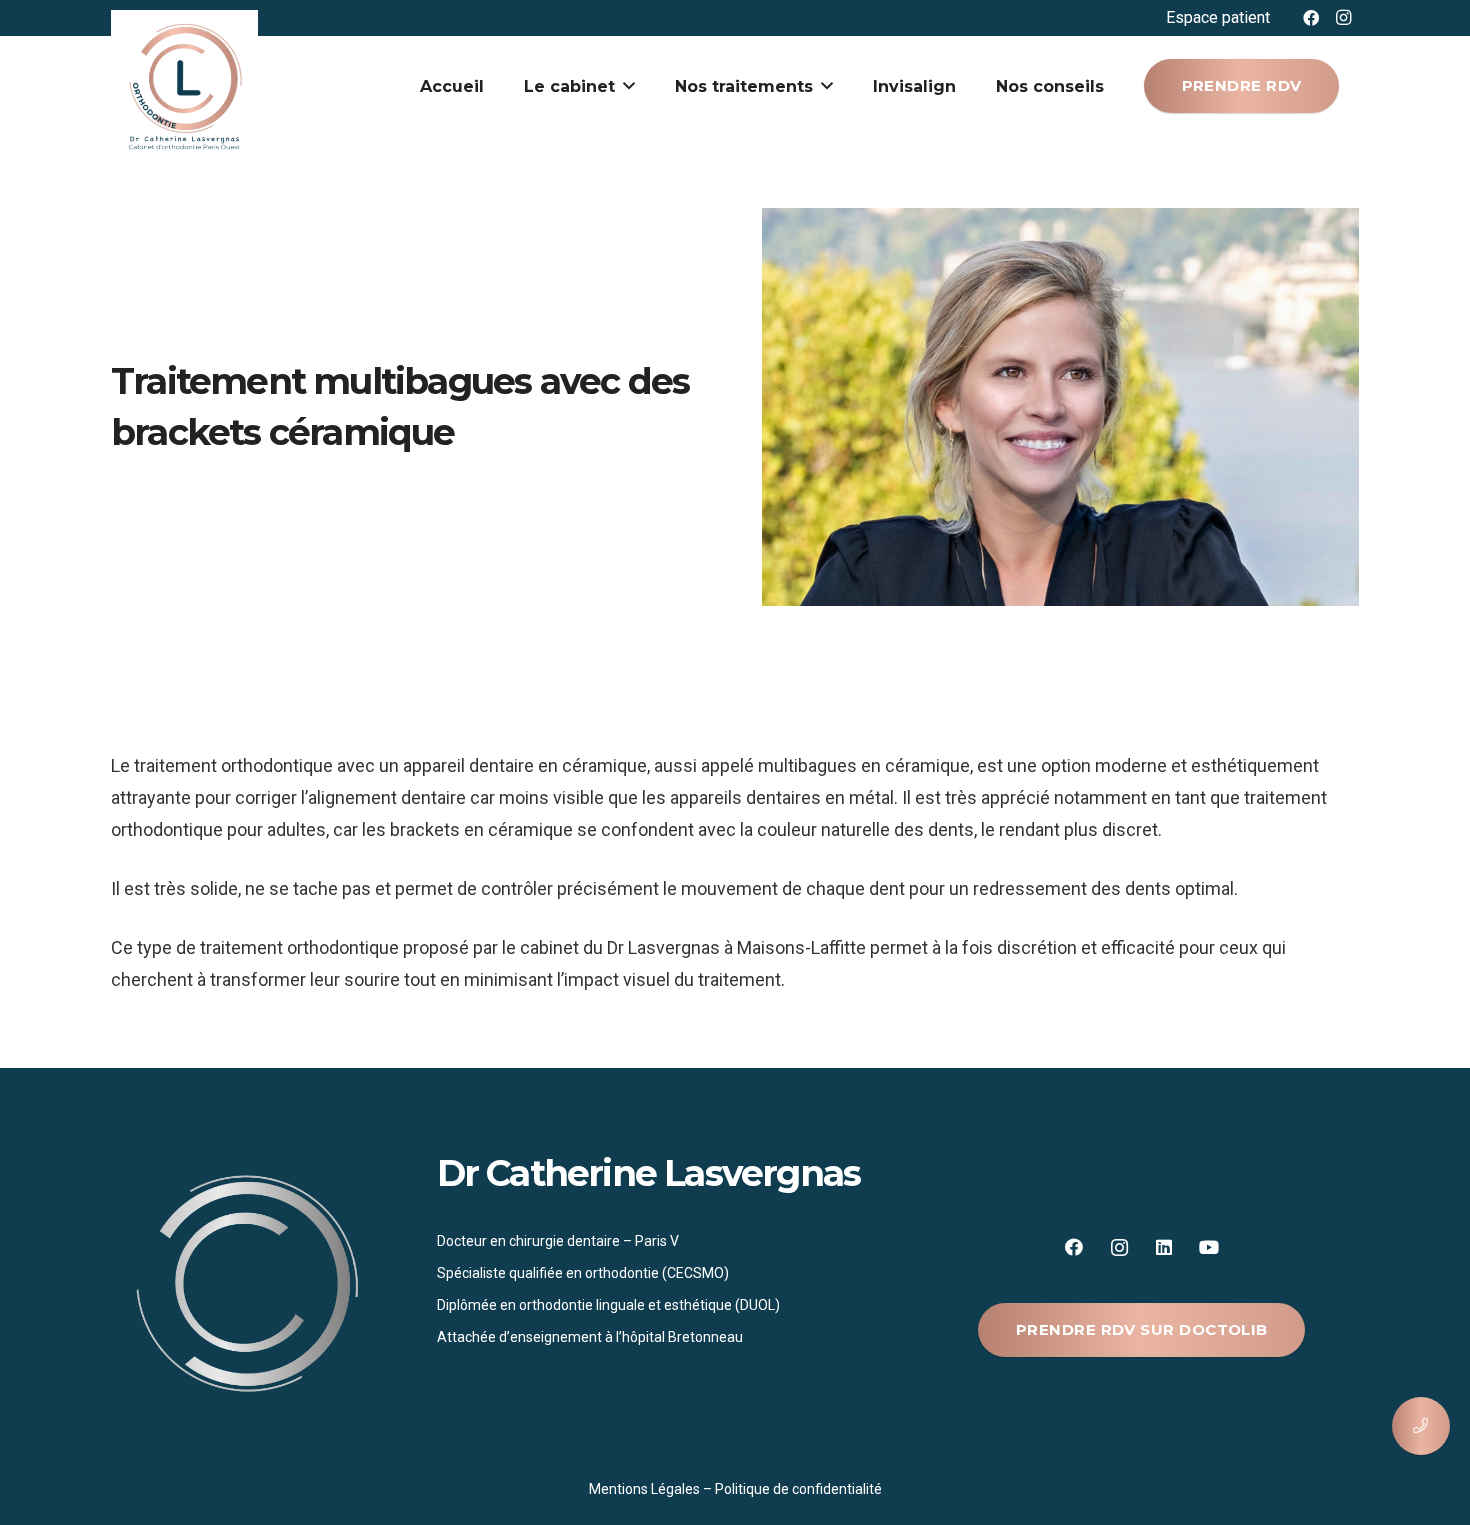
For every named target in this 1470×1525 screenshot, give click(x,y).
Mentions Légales (644, 1489)
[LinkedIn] (1164, 1247)
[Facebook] (1311, 18)
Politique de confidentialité (798, 1489)
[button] (629, 85)
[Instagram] (1343, 18)
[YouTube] (1209, 1247)
